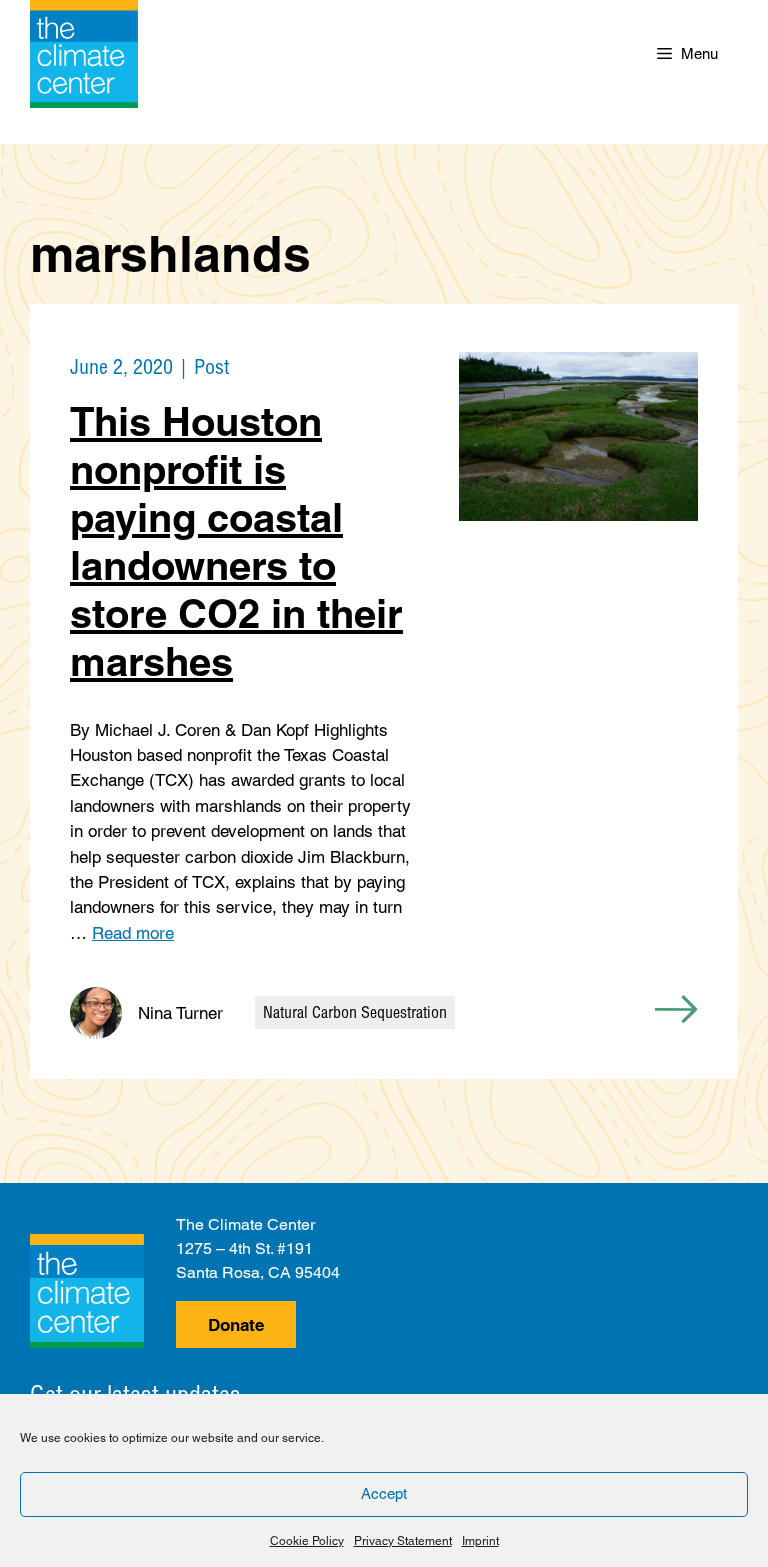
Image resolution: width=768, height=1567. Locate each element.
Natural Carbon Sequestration (355, 1012)
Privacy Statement (403, 1541)
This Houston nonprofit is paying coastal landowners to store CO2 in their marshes (236, 541)
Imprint (480, 1541)
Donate (236, 1325)
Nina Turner (180, 1013)
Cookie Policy (307, 1541)
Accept (384, 1493)
